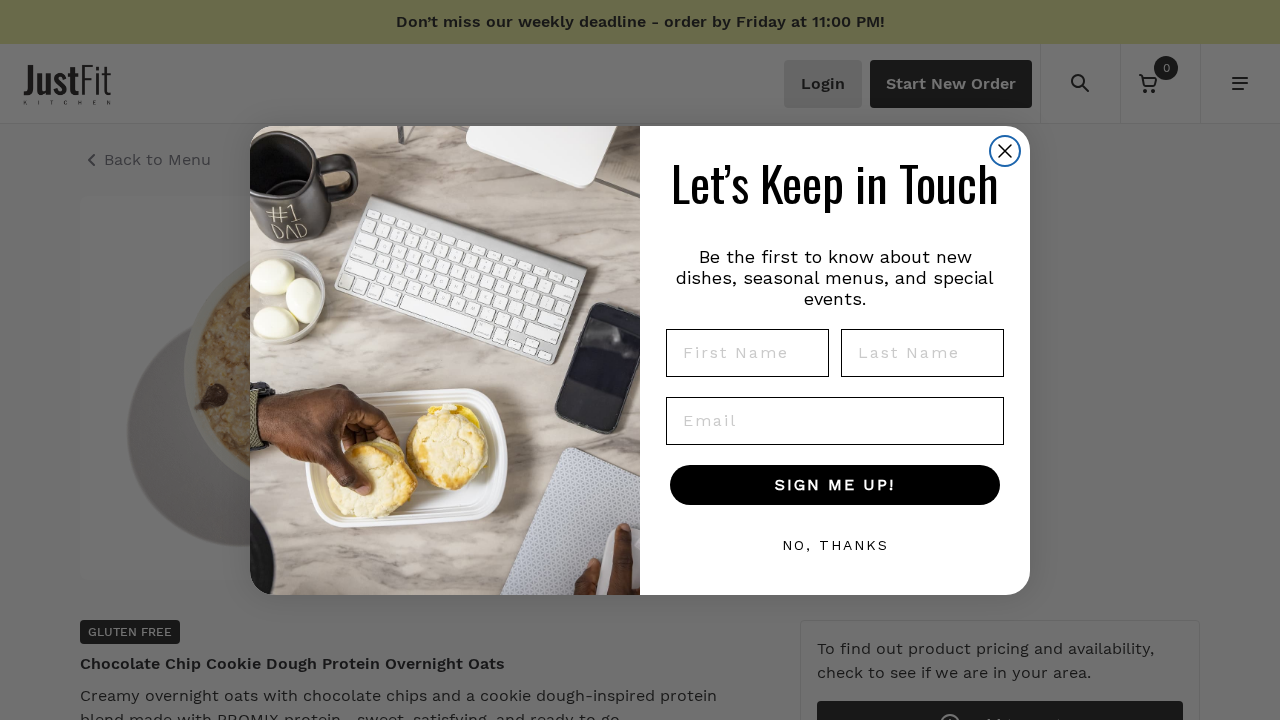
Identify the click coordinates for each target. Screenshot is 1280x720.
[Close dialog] (1005, 151)
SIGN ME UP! (835, 484)
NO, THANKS (835, 545)
